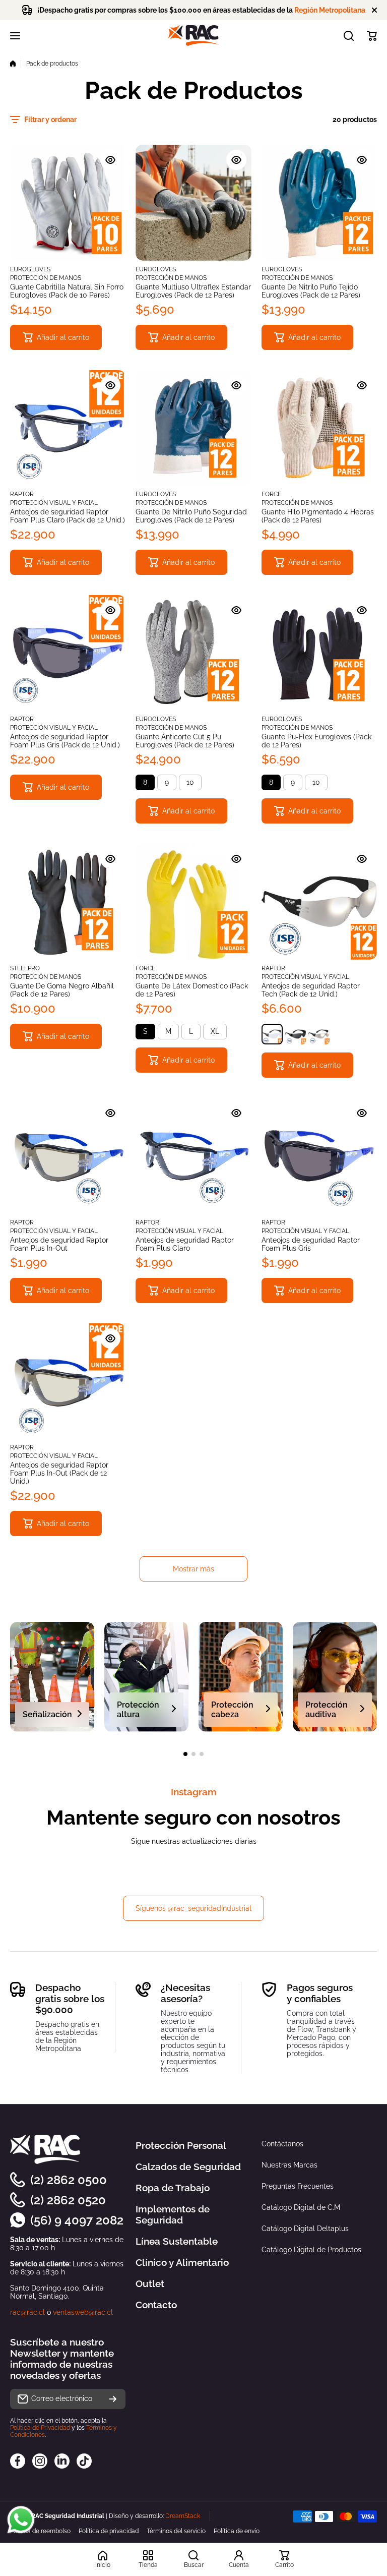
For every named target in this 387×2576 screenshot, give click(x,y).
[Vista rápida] (110, 160)
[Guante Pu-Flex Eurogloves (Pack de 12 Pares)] (319, 653)
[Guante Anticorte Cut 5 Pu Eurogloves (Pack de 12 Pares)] (193, 653)
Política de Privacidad (40, 2428)
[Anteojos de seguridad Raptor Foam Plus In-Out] (68, 1156)
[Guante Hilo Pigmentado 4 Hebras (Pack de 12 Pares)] (319, 428)
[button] (372, 36)
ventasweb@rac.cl (83, 2312)
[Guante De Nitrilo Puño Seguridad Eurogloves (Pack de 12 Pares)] (193, 428)
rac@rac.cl (27, 2312)
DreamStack (183, 2516)
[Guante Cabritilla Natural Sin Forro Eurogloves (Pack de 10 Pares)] (68, 202)
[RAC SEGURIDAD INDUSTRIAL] (193, 36)
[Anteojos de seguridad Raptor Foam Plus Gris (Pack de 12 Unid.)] (68, 653)
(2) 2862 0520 (68, 2200)
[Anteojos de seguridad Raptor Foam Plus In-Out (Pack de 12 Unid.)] (68, 1381)
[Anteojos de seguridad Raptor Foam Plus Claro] (193, 1156)
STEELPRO (25, 968)
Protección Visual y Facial (54, 503)
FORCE (271, 494)
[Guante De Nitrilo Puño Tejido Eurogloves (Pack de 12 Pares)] (319, 202)
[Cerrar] (374, 10)
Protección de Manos (46, 278)
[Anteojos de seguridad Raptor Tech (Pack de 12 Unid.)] (319, 901)
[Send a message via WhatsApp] (21, 2520)
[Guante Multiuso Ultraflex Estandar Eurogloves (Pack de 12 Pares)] (193, 202)
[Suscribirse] (113, 2399)
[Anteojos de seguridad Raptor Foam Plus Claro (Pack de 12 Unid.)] (68, 428)
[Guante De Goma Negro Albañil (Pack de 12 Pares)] (68, 901)
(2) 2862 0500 (69, 2180)
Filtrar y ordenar (50, 120)
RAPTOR (22, 494)
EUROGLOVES (30, 269)
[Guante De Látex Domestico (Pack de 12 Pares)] (193, 901)
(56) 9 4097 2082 (77, 2220)
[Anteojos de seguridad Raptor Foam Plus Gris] (319, 1156)
